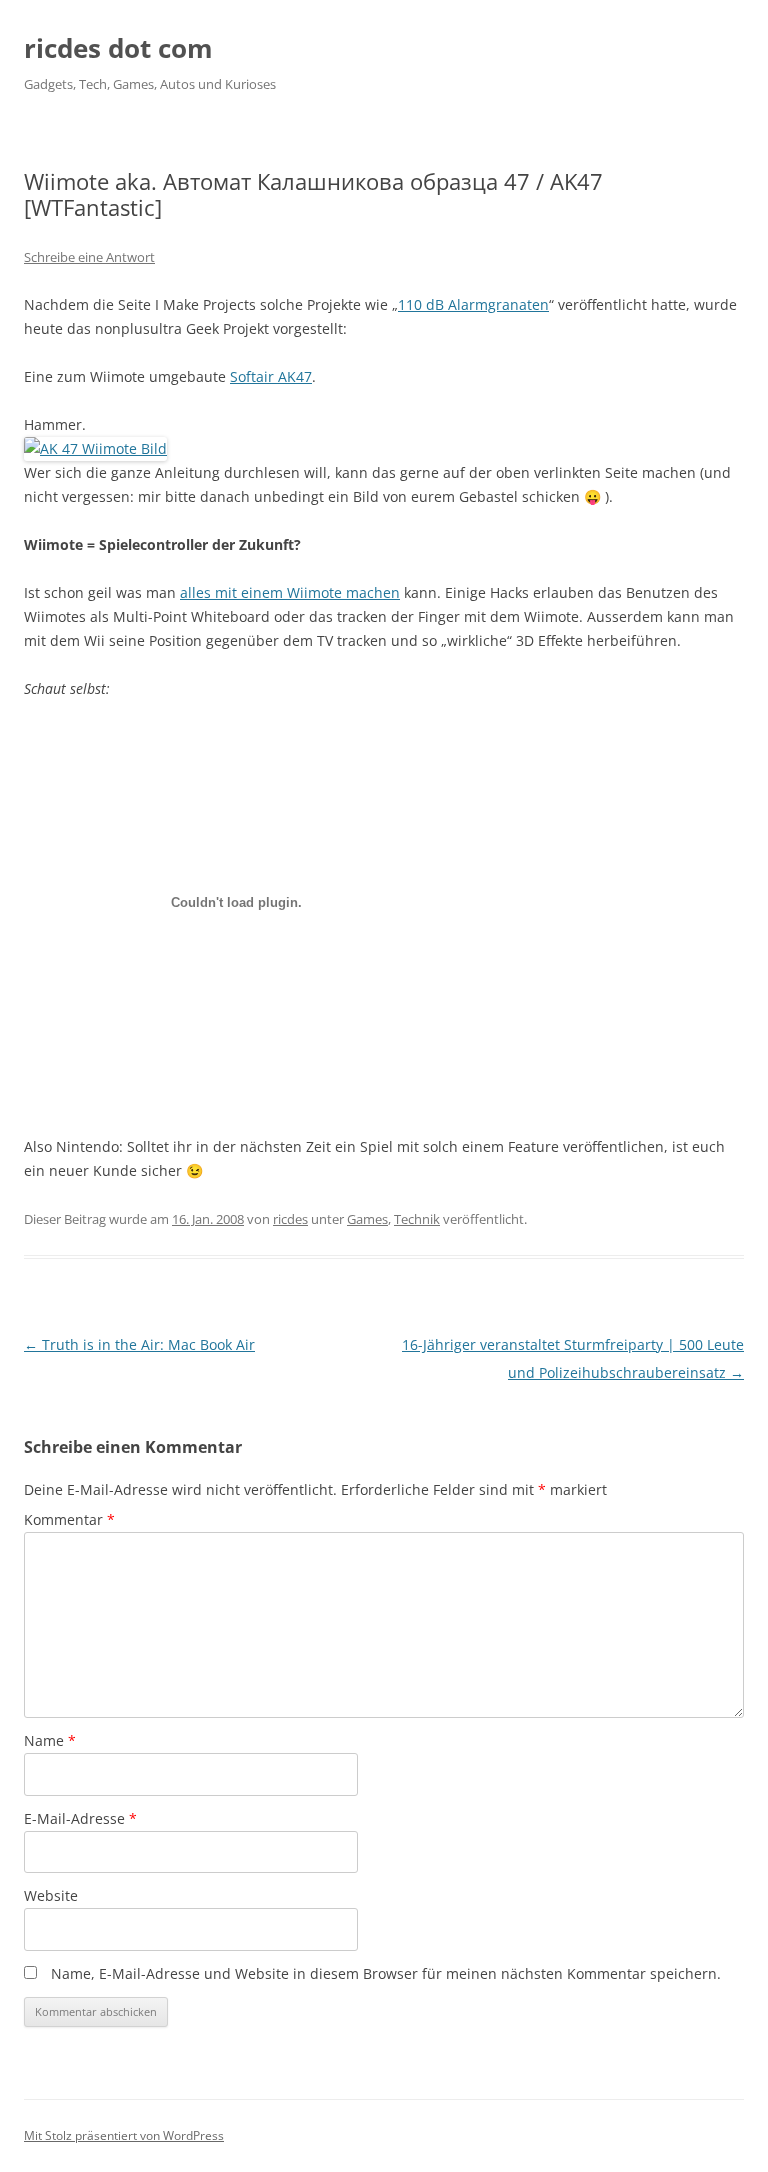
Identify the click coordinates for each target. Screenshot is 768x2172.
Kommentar (69, 1519)
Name (50, 1740)
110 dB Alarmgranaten (473, 304)
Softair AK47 (271, 376)
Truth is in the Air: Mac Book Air (139, 1344)
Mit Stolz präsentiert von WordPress (124, 2135)
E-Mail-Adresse (80, 1818)
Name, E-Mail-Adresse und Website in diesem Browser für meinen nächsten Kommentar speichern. (386, 1973)
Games (367, 1219)
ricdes (290, 1219)
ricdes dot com (118, 48)
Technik (417, 1219)
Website (51, 1895)
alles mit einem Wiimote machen (290, 592)
